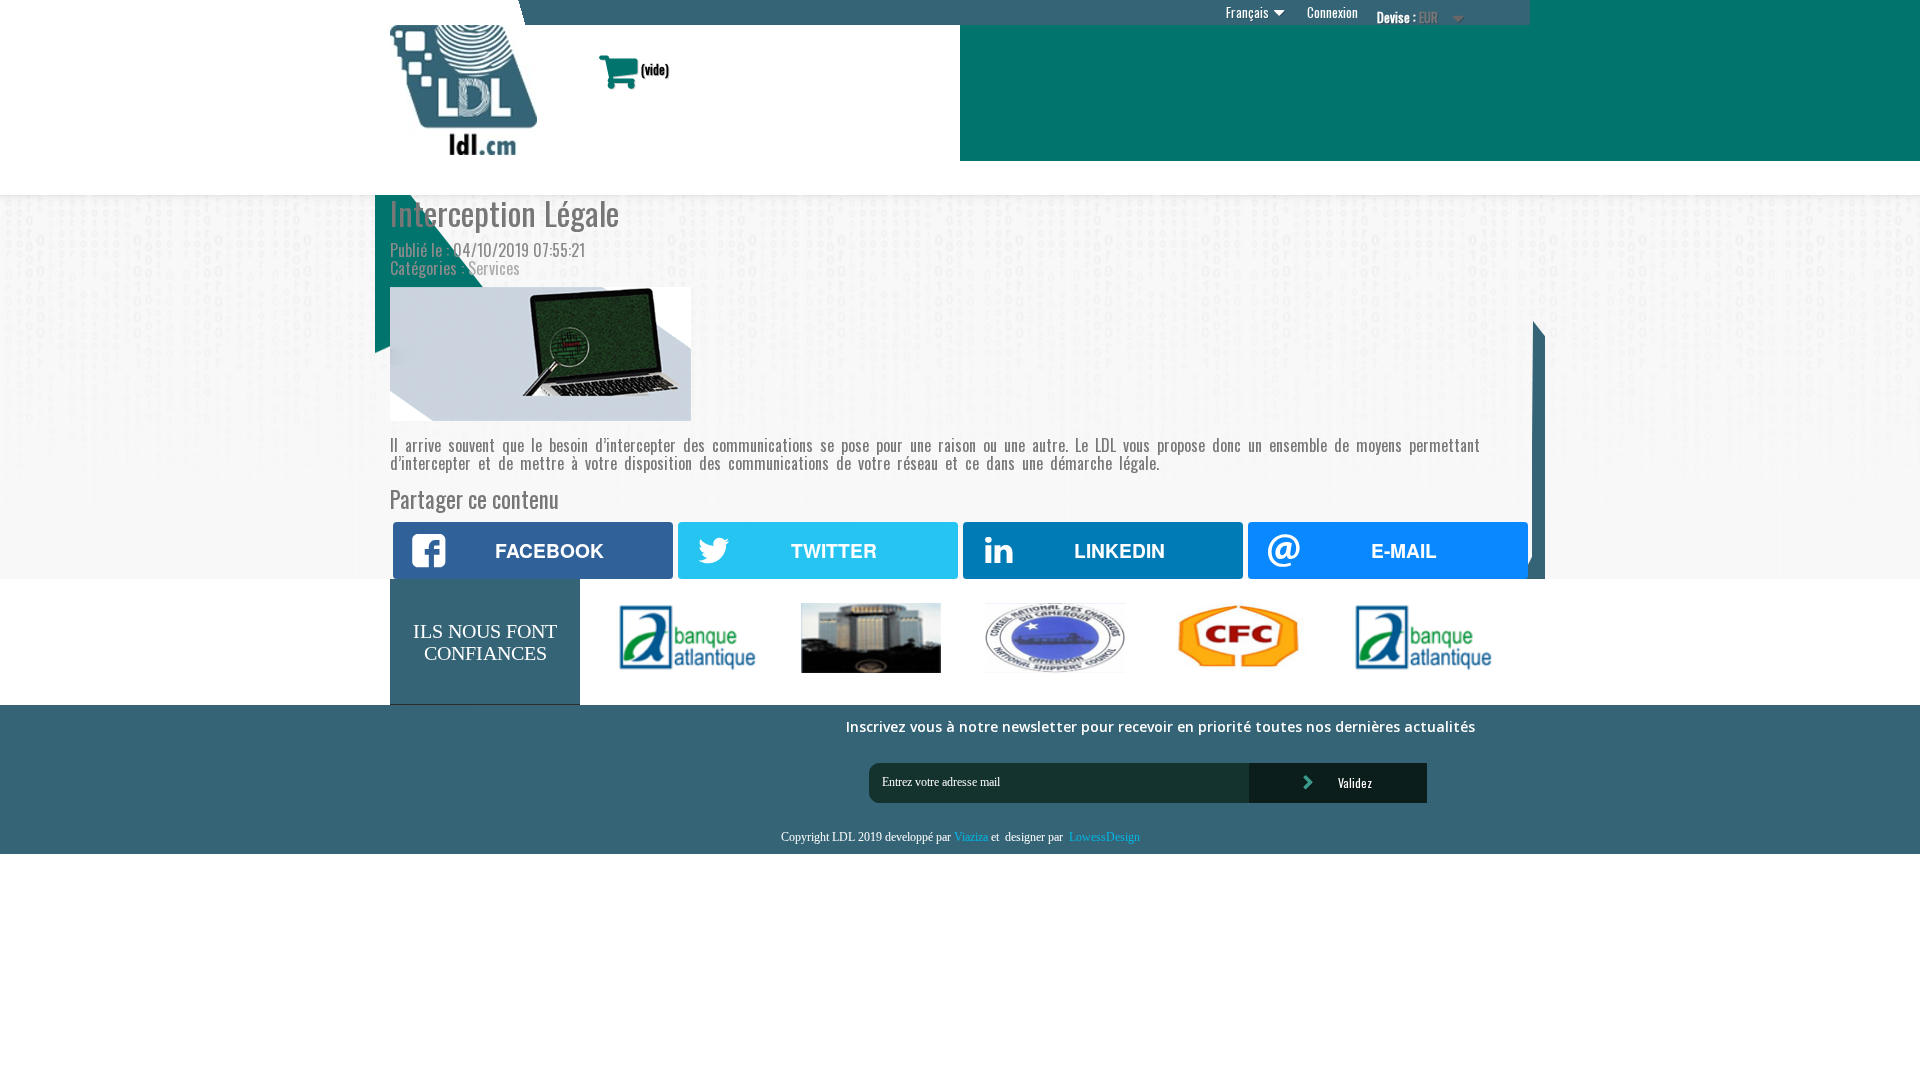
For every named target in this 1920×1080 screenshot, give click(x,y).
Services (494, 268)
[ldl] (472, 90)
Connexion (1332, 11)
